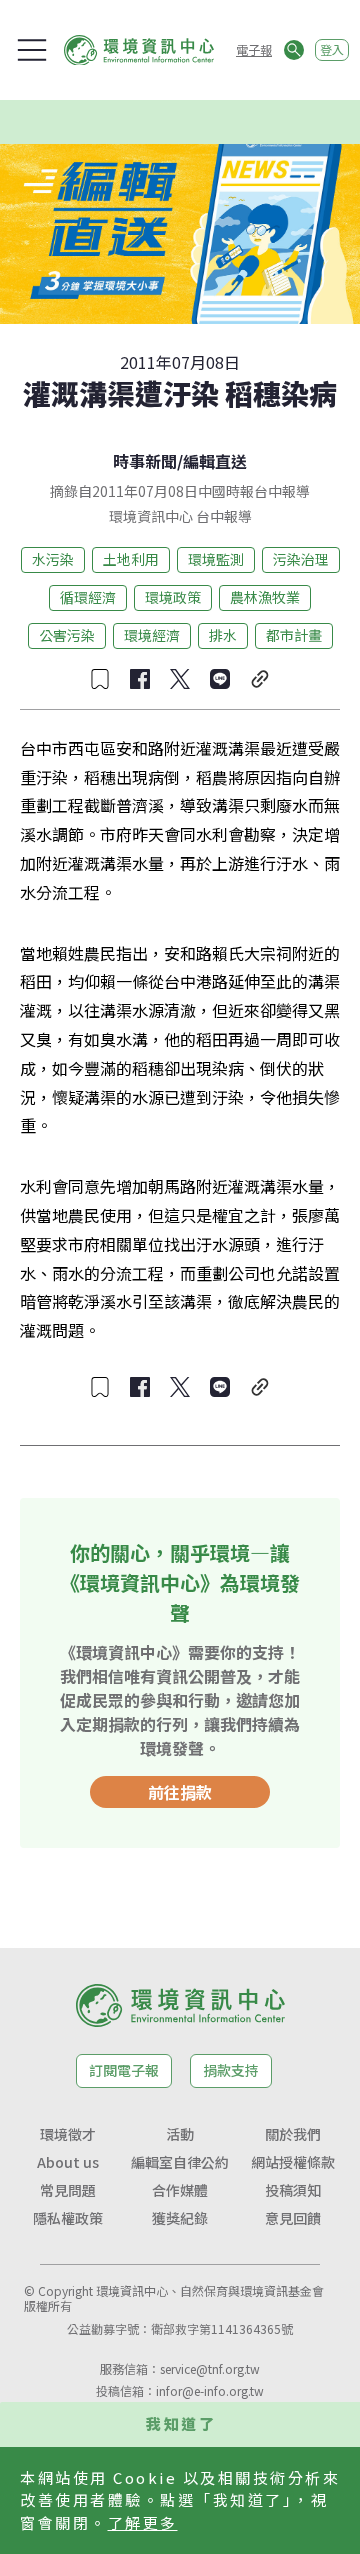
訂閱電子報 (124, 2070)
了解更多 (143, 2522)
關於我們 (293, 2134)
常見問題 (68, 2190)
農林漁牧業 (265, 597)
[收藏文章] (100, 679)
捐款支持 (231, 2070)
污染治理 (301, 559)
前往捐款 (180, 1792)
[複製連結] (260, 679)
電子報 (254, 49)
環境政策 (173, 597)
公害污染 (67, 635)
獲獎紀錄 (180, 2218)
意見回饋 (293, 2218)
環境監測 (216, 559)
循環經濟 (88, 597)
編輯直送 (215, 461)
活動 (180, 2134)
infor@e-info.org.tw (210, 2390)
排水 (223, 635)
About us (68, 2162)
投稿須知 (293, 2190)
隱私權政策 (68, 2218)
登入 (332, 49)
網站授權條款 (293, 2162)
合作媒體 (180, 2190)
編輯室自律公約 (180, 2162)
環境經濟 (152, 635)
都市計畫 (294, 635)
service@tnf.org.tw (210, 2368)
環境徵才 (68, 2134)
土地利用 (131, 559)
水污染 (53, 559)
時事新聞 (145, 461)
